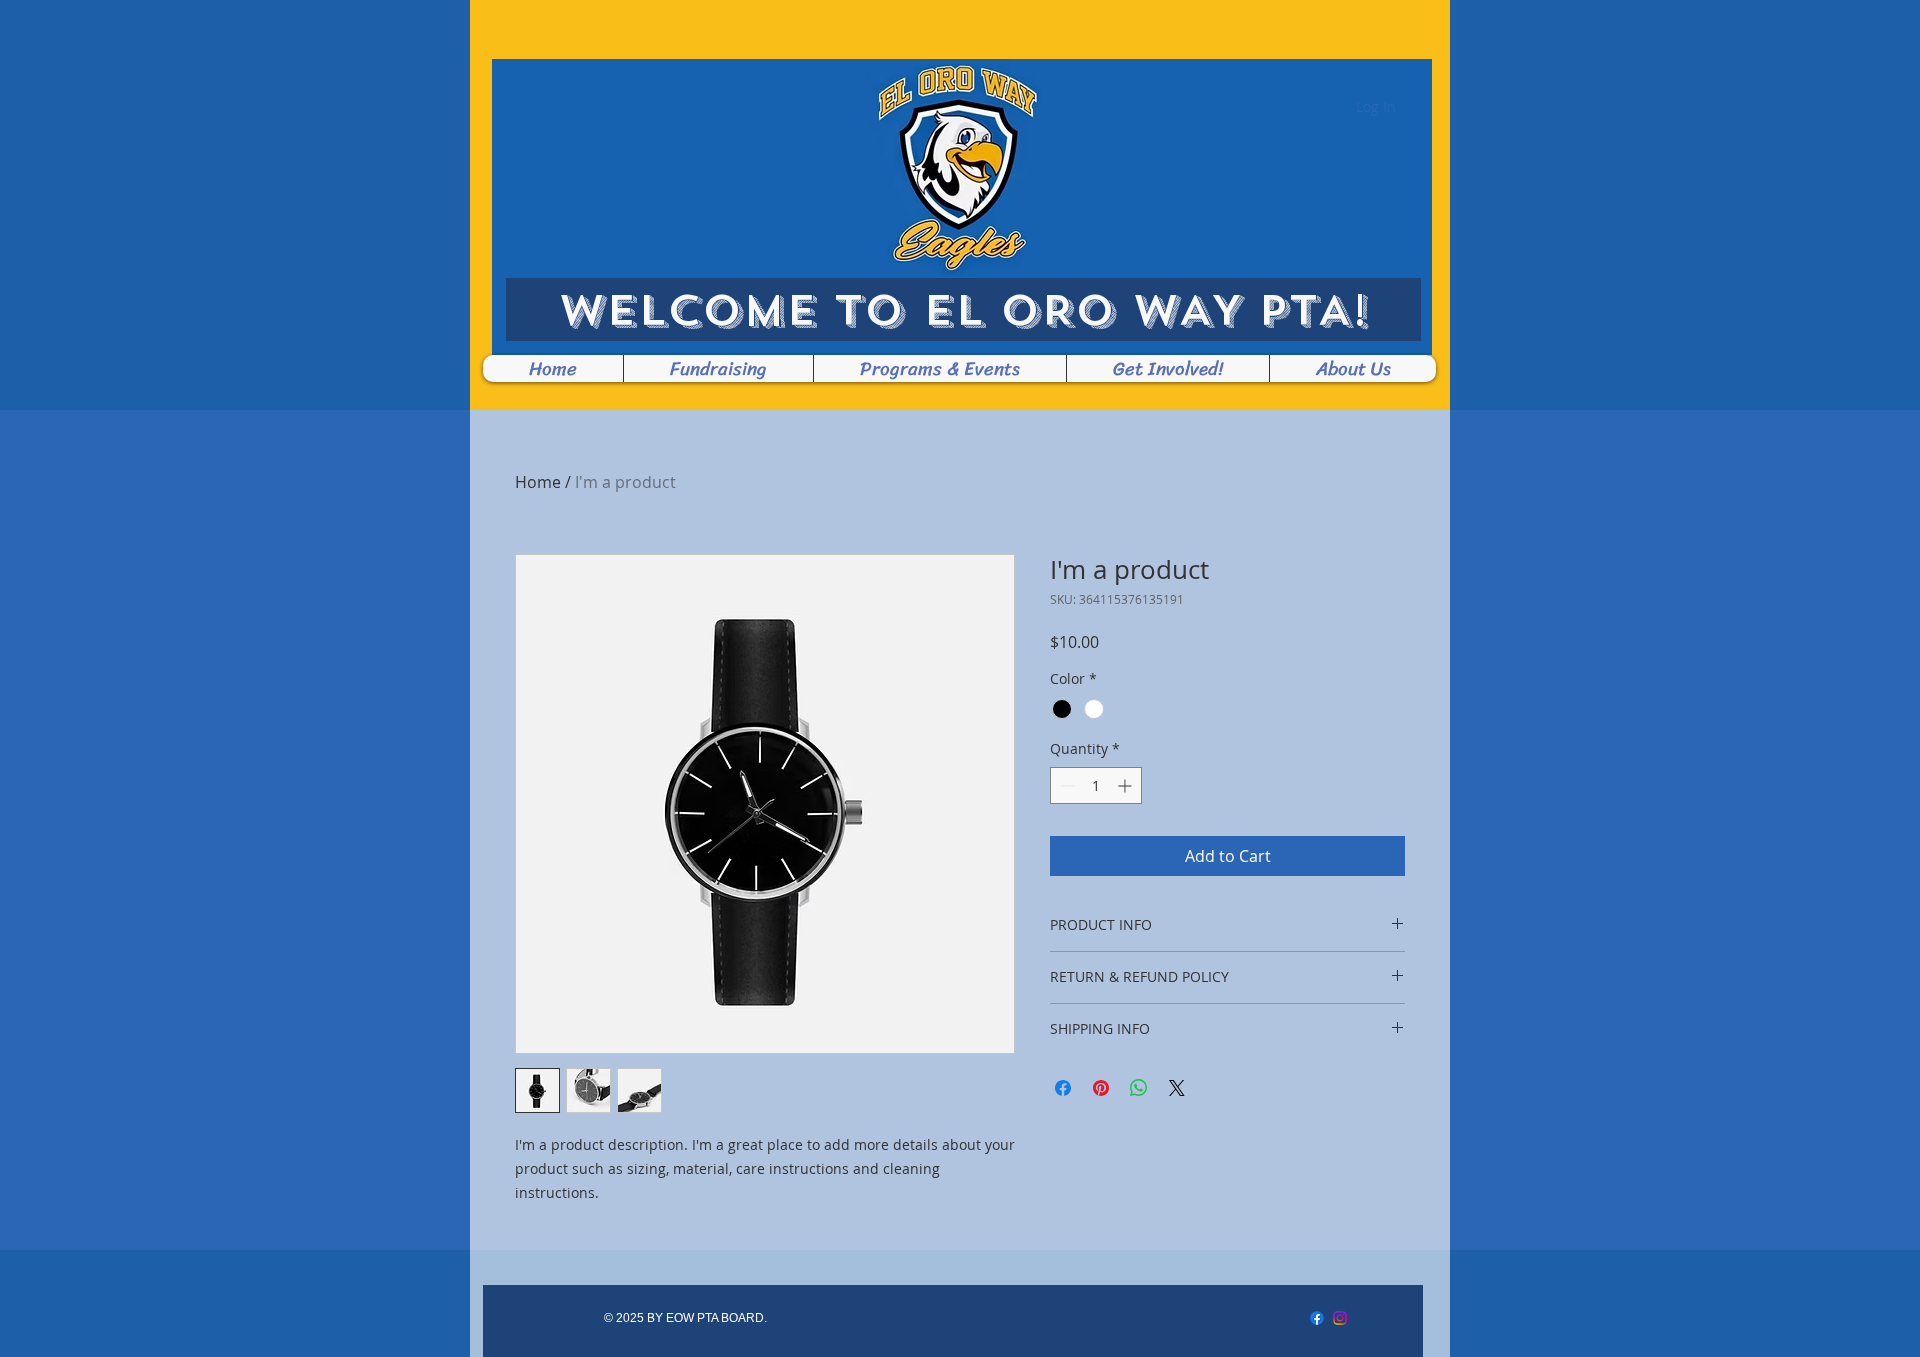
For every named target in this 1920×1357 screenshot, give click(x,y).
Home (538, 482)
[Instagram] (1340, 1318)
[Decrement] (1065, 785)
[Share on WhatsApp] (1139, 1088)
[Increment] (1126, 785)
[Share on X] (1177, 1088)
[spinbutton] (1096, 785)
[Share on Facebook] (1063, 1088)
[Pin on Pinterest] (1101, 1088)
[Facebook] (1317, 1318)
